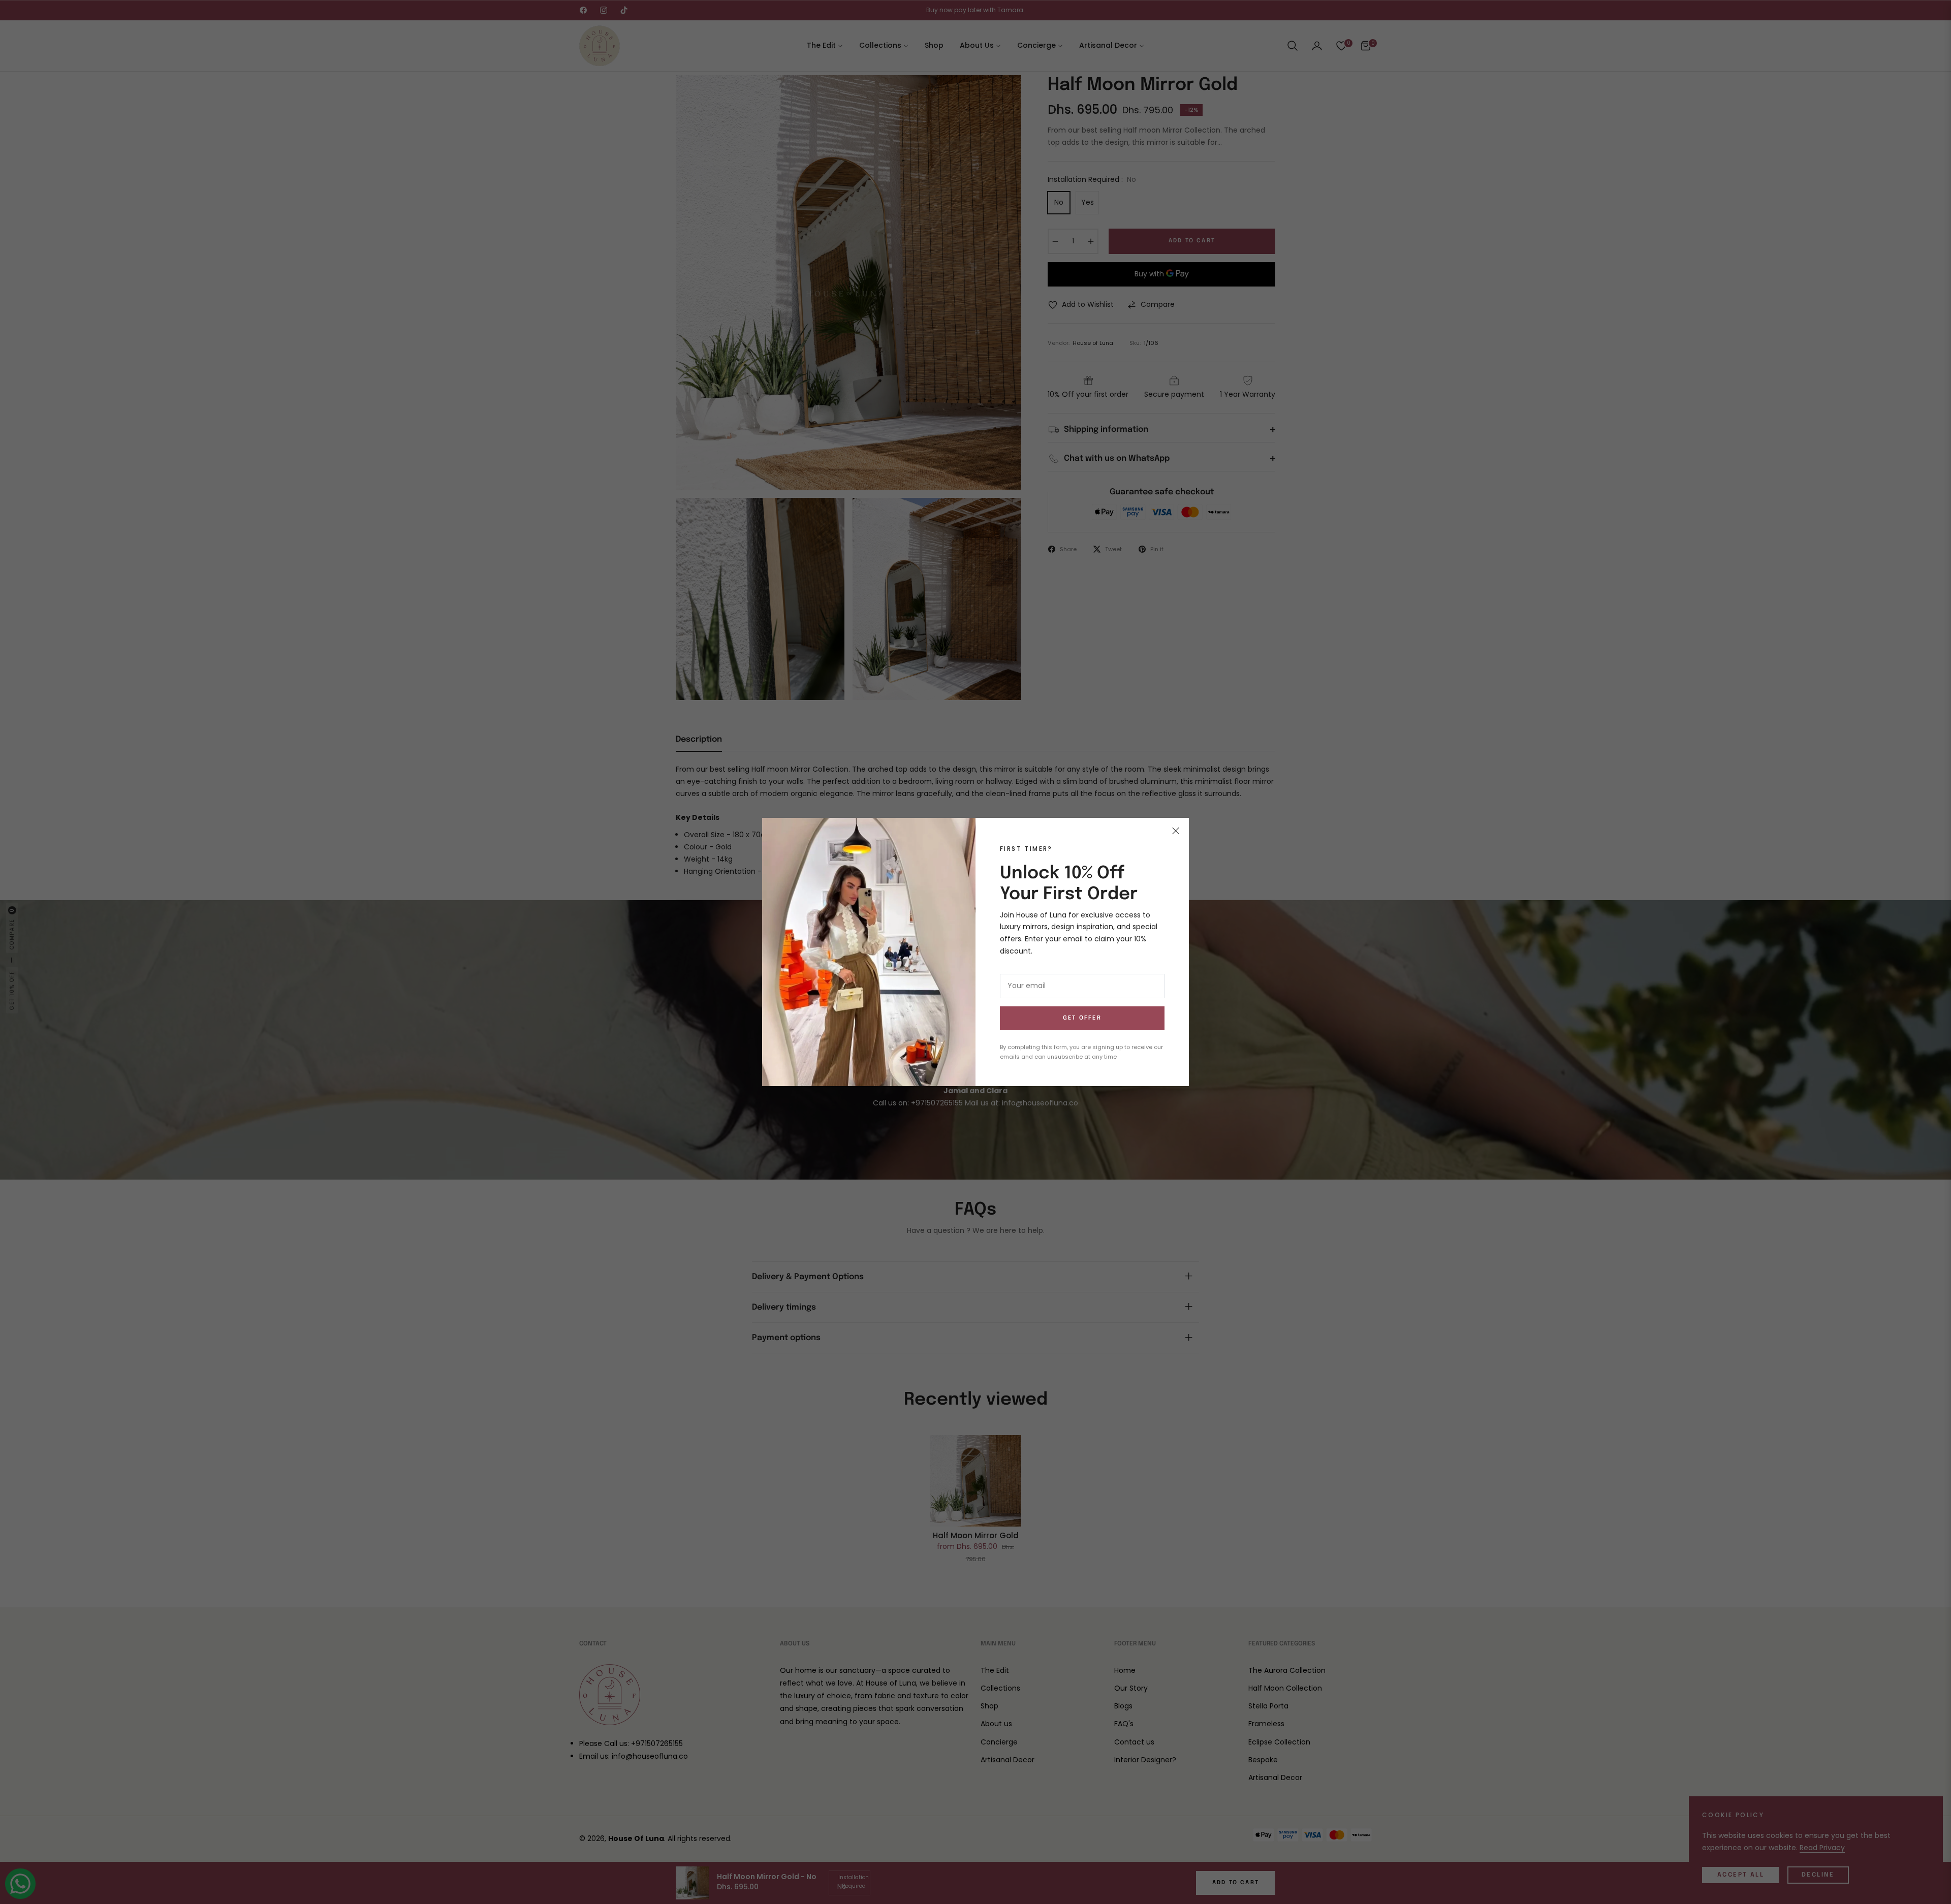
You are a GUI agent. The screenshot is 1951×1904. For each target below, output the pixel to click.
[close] (1176, 831)
